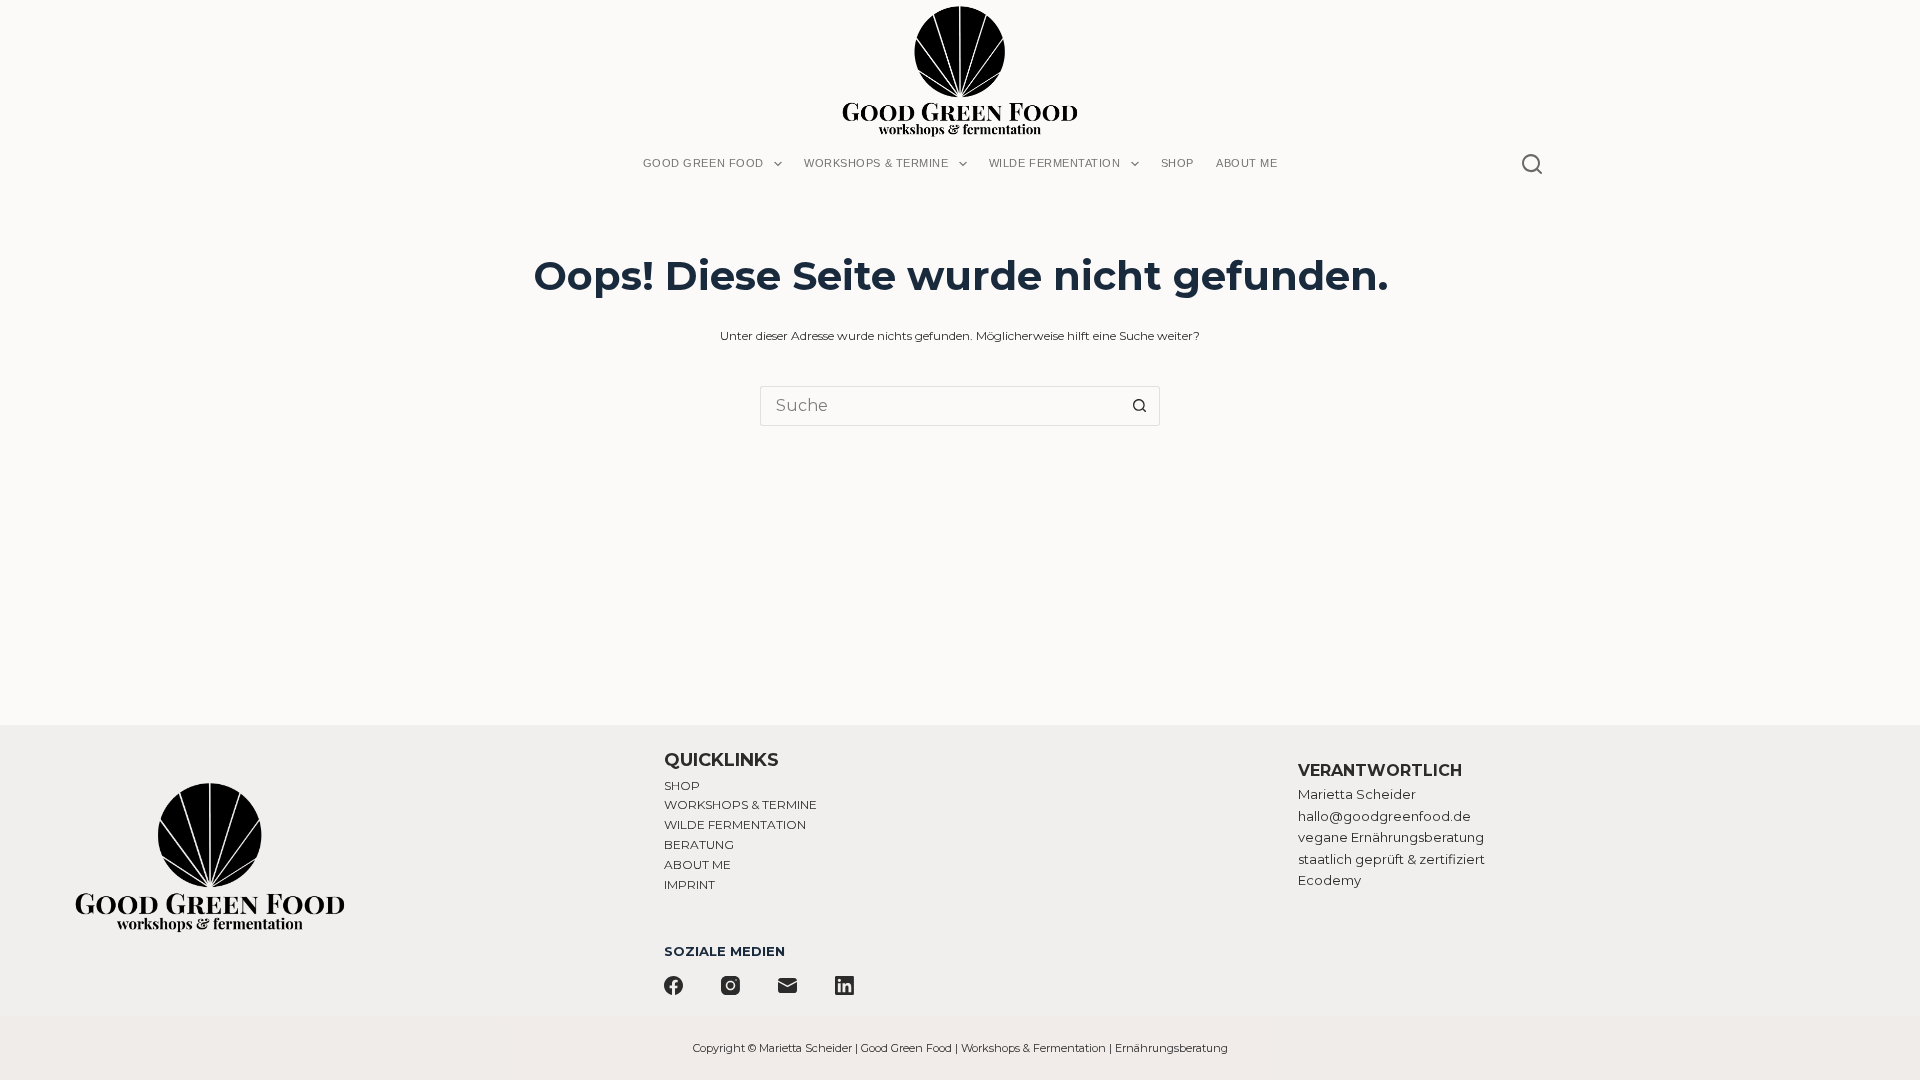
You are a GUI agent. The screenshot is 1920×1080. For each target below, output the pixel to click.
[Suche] (1532, 164)
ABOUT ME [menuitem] (1246, 163)
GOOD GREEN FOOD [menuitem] (703, 163)
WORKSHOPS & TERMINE (740, 804)
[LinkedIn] (844, 985)
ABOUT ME (697, 864)
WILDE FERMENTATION (735, 824)
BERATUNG (699, 844)
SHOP (682, 785)
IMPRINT (689, 884)
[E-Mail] (787, 985)
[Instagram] (730, 985)
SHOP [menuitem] (1177, 163)
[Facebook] (673, 985)
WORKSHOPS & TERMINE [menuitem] (876, 163)
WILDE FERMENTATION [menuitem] (1055, 163)
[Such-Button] (1140, 406)
